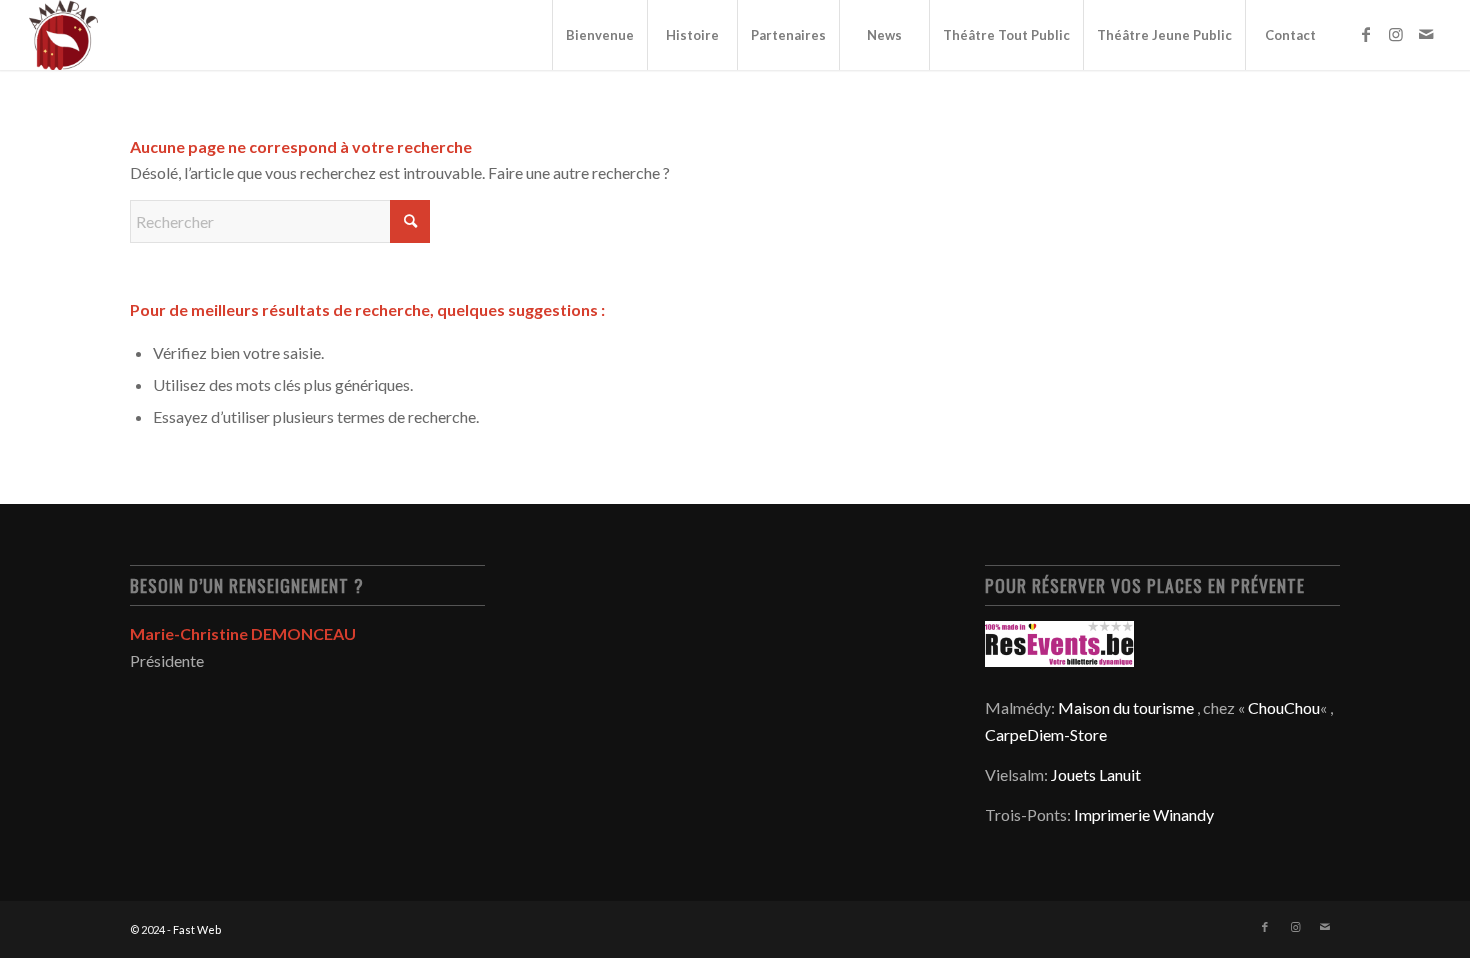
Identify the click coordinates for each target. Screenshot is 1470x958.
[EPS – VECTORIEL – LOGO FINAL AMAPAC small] (63, 35)
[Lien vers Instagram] (1396, 34)
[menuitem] (599, 35)
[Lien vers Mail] (1426, 34)
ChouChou (1284, 707)
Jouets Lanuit (1096, 774)
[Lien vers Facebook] (1366, 34)
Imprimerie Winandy (1144, 814)
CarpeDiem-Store (1046, 734)
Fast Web (197, 929)
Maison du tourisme (1126, 707)
